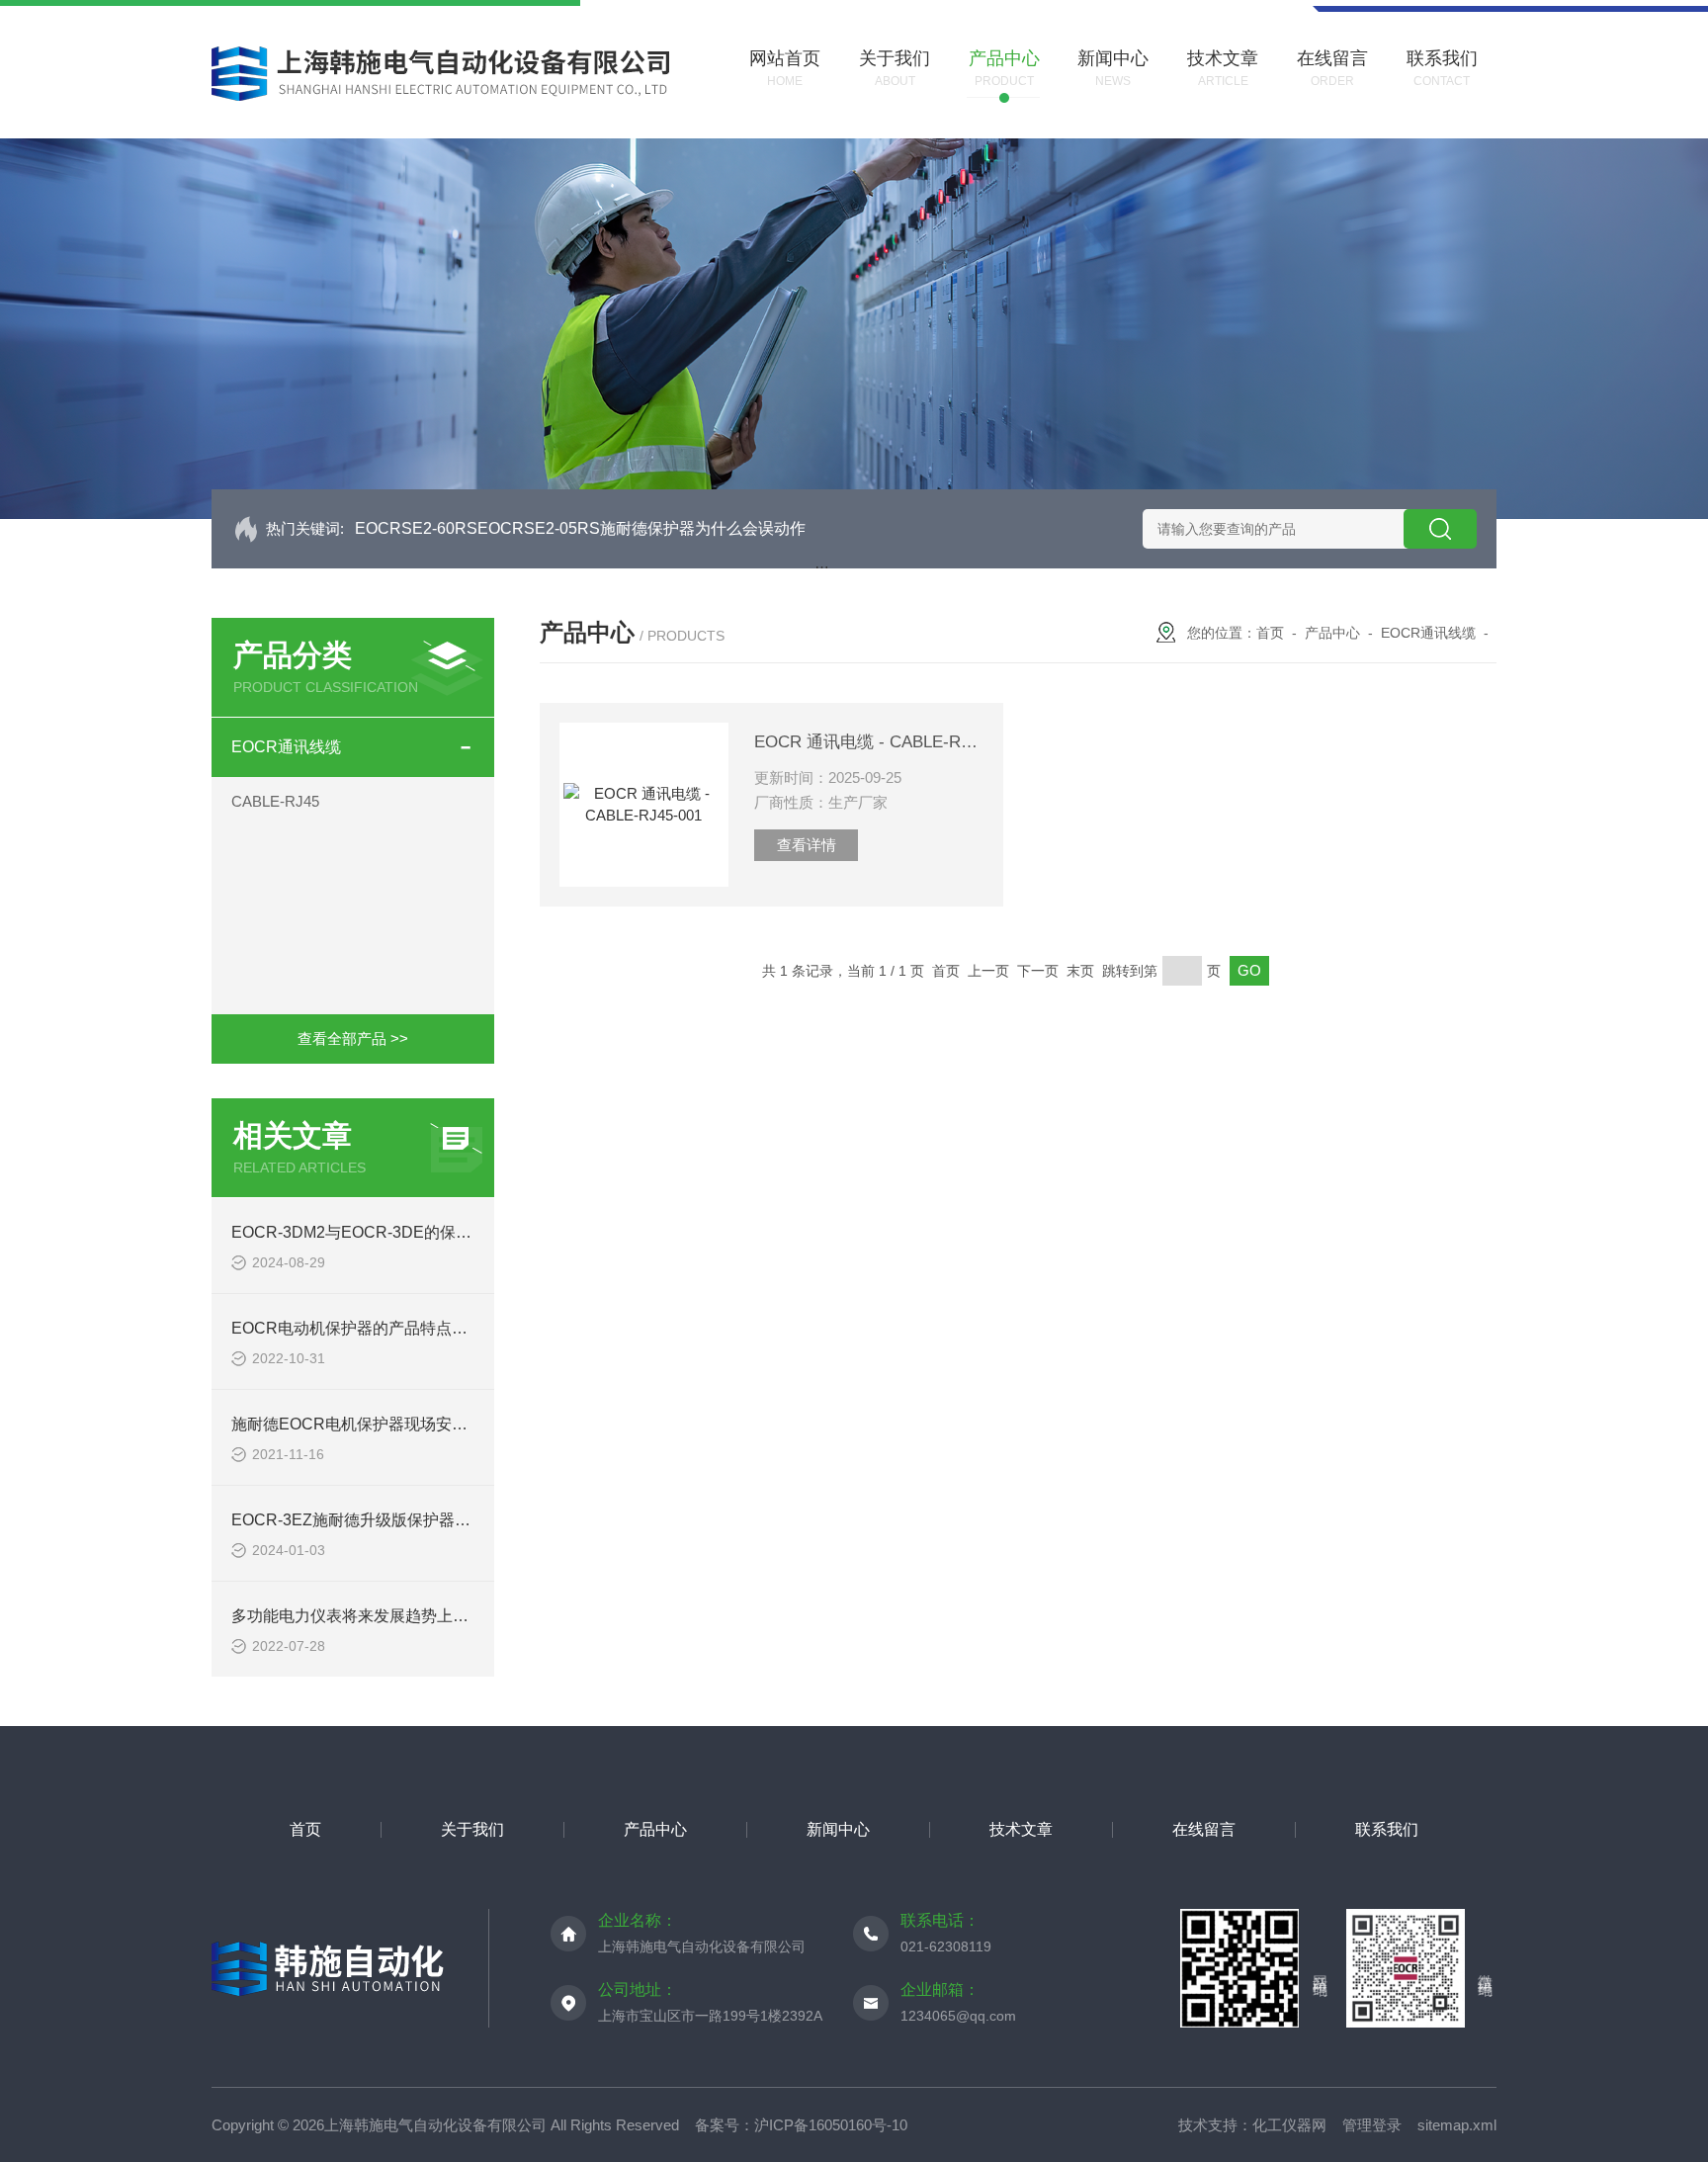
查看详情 (807, 845)
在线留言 (1204, 1829)
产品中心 (1332, 633)
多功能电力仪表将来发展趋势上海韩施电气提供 (397, 1616)
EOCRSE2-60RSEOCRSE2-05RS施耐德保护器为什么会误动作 (580, 528)
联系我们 (1387, 1829)
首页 (1270, 633)
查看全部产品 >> (353, 1038)
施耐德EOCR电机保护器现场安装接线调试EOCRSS (415, 1424)
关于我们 (472, 1829)
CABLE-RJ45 (275, 801)
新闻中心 (838, 1829)
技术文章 (1021, 1829)
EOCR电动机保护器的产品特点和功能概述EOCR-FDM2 (428, 1328)
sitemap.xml (1457, 2125)
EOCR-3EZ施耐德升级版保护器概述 (359, 1520)
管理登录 (1372, 2125)
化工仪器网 (1289, 2125)
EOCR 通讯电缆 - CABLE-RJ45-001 (869, 742)
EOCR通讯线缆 (286, 747)
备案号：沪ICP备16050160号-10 (801, 2125)
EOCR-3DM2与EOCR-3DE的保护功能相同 (383, 1232)
